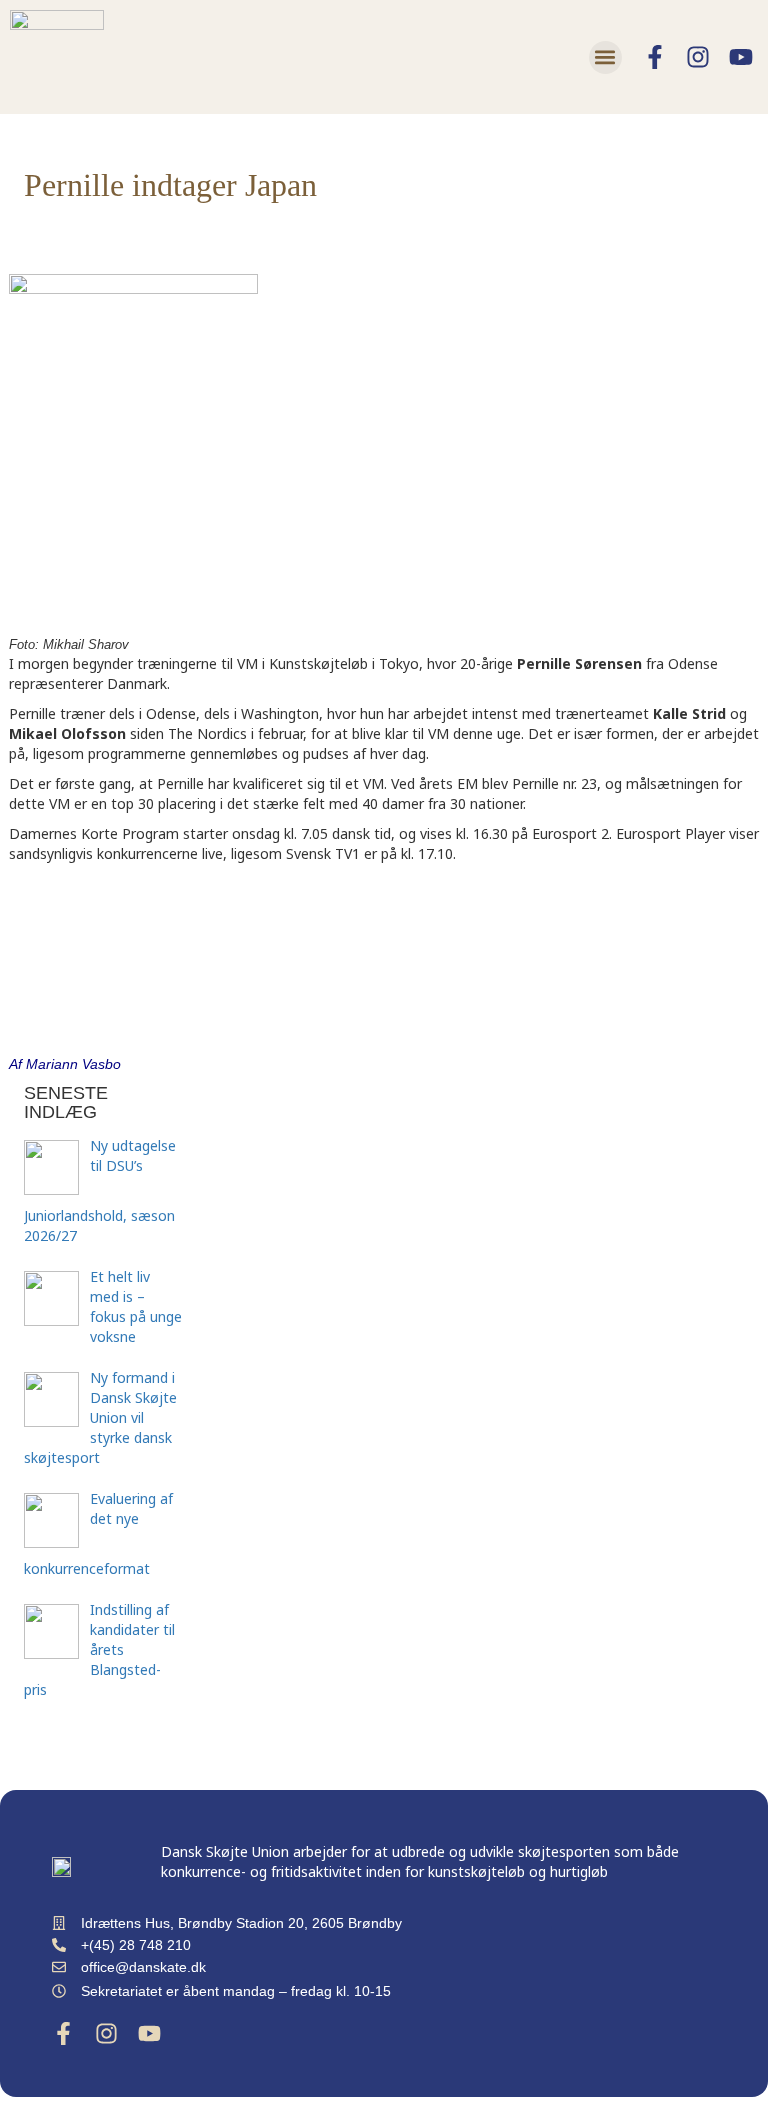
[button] (605, 57)
